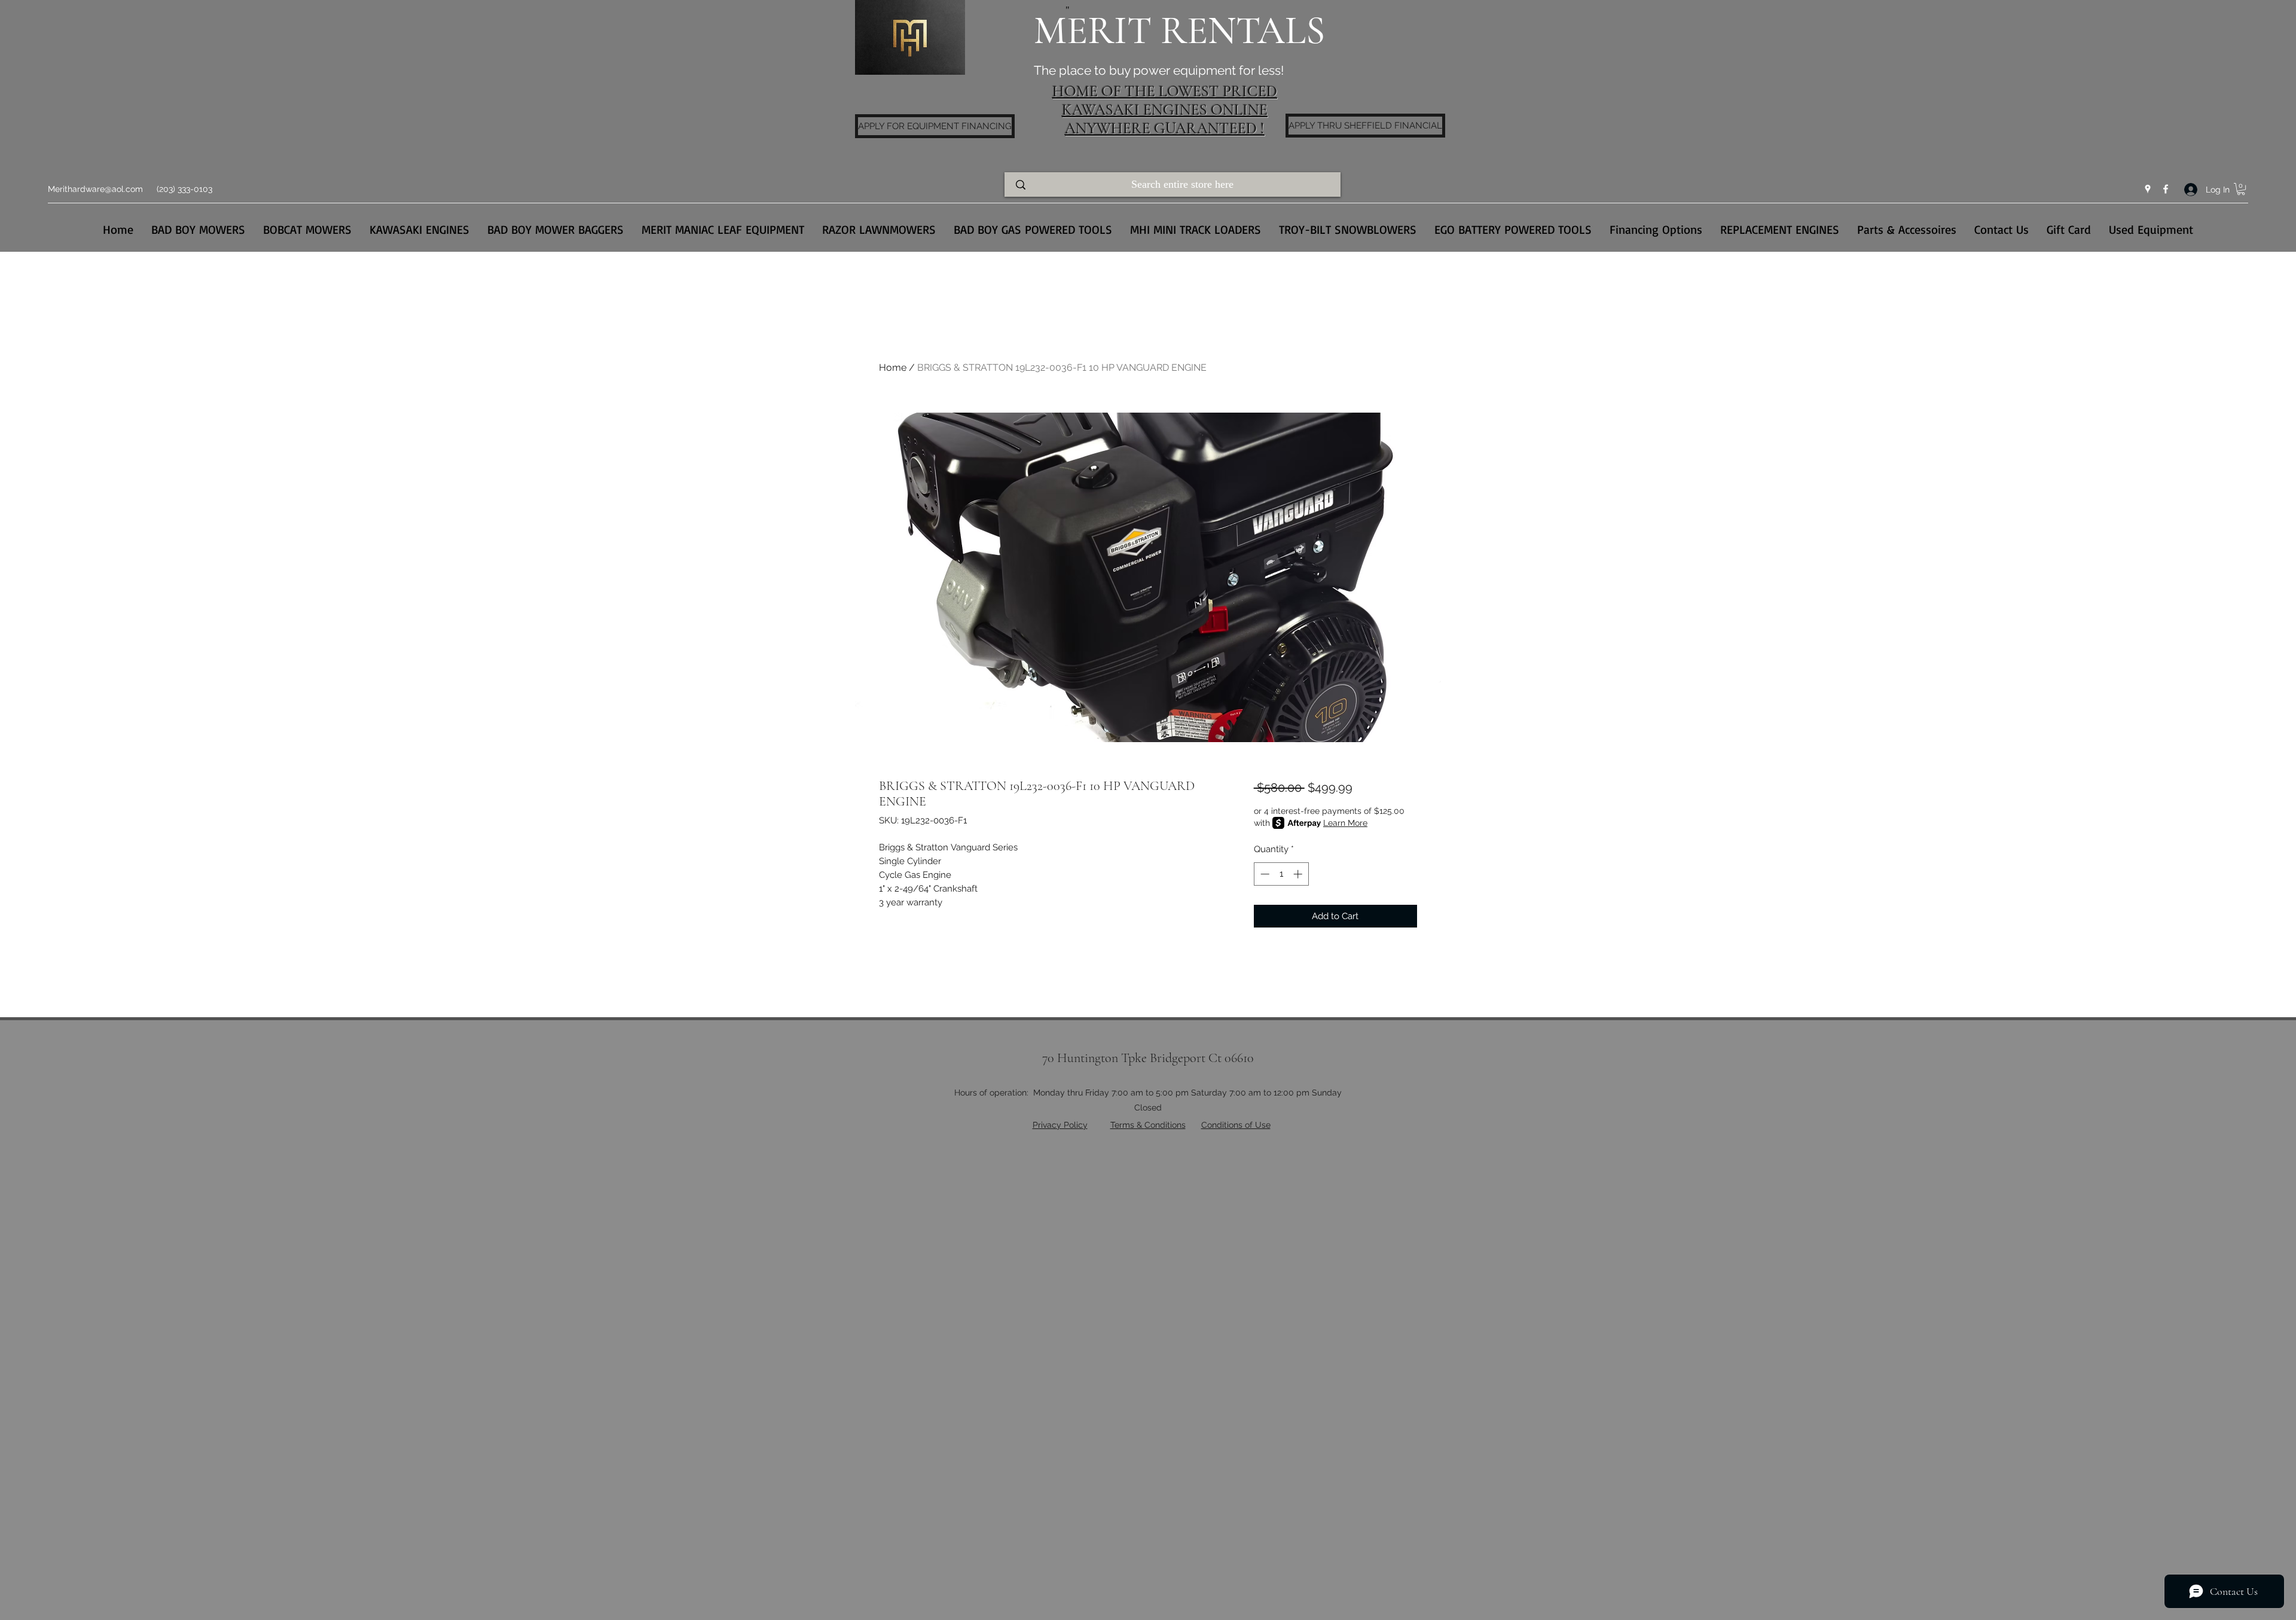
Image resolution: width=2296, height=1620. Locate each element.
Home (893, 367)
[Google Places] (2148, 189)
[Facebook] (2166, 189)
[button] (2241, 189)
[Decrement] (1264, 874)
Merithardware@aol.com (95, 189)
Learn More (1345, 823)
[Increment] (1299, 874)
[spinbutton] (1281, 874)
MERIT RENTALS (1179, 31)
